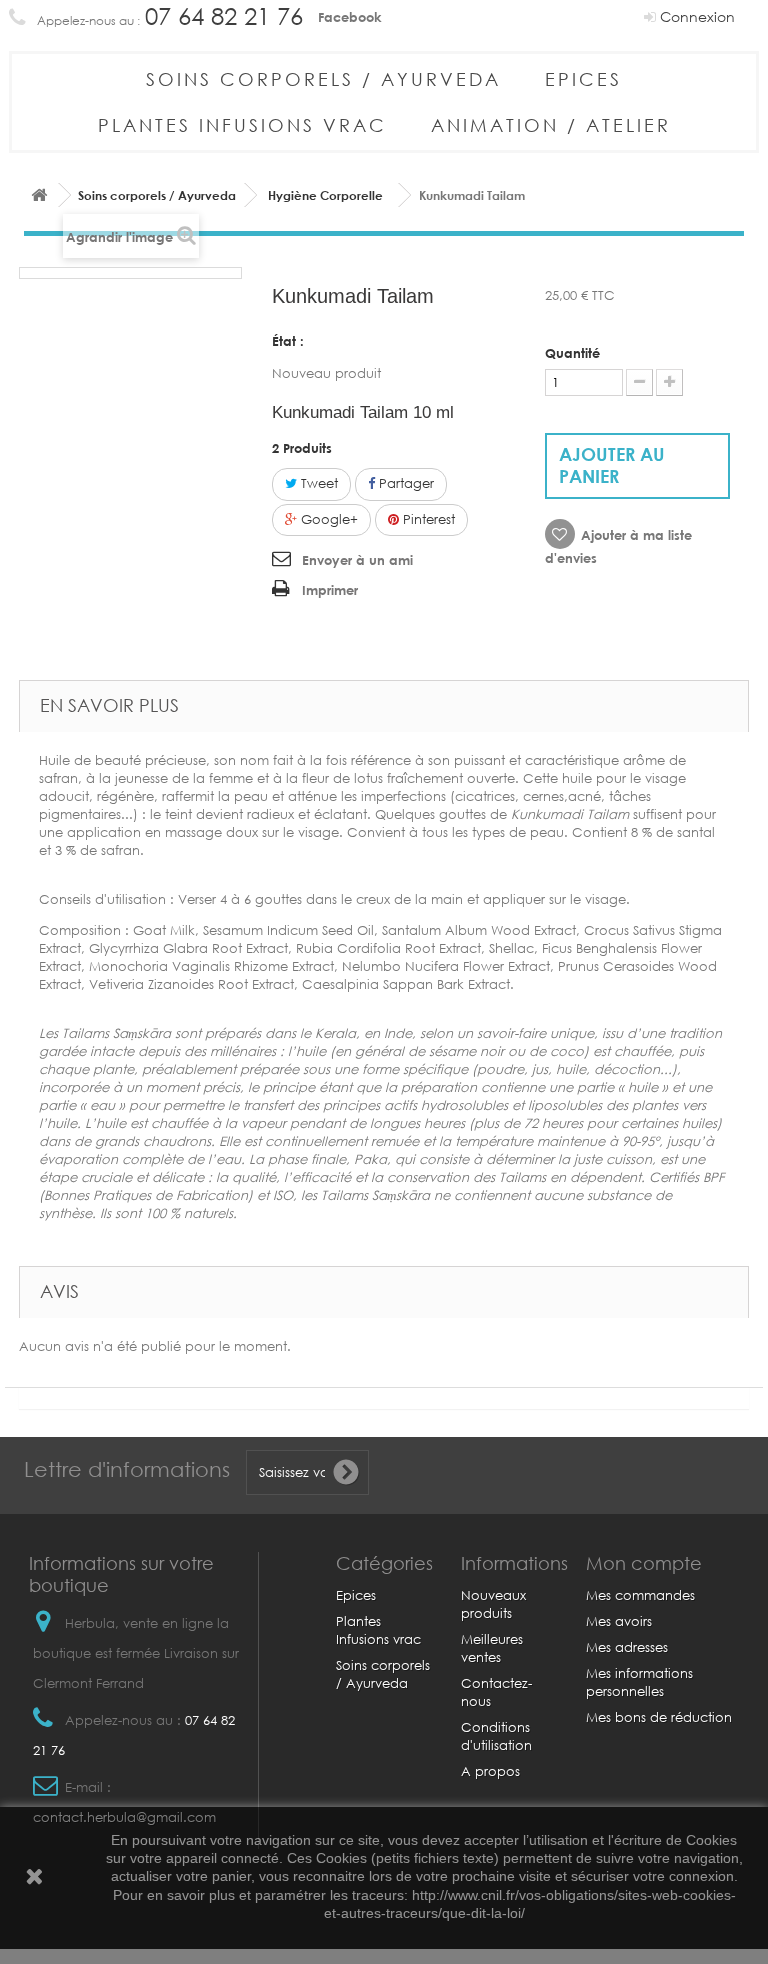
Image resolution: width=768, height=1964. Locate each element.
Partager (404, 483)
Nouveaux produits (493, 1604)
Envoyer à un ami (357, 560)
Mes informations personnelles (639, 1682)
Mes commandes (640, 1595)
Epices (583, 79)
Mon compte (644, 1563)
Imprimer (330, 590)
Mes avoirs (619, 1621)
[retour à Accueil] (39, 195)
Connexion (695, 16)
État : (288, 341)
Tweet (317, 483)
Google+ (327, 519)
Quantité (572, 353)
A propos (490, 1771)
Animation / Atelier (551, 125)
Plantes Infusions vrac (242, 125)
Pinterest (427, 519)
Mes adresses (627, 1647)
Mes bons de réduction (659, 1717)
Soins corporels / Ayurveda (323, 79)
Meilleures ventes (492, 1648)
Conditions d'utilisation (496, 1736)
